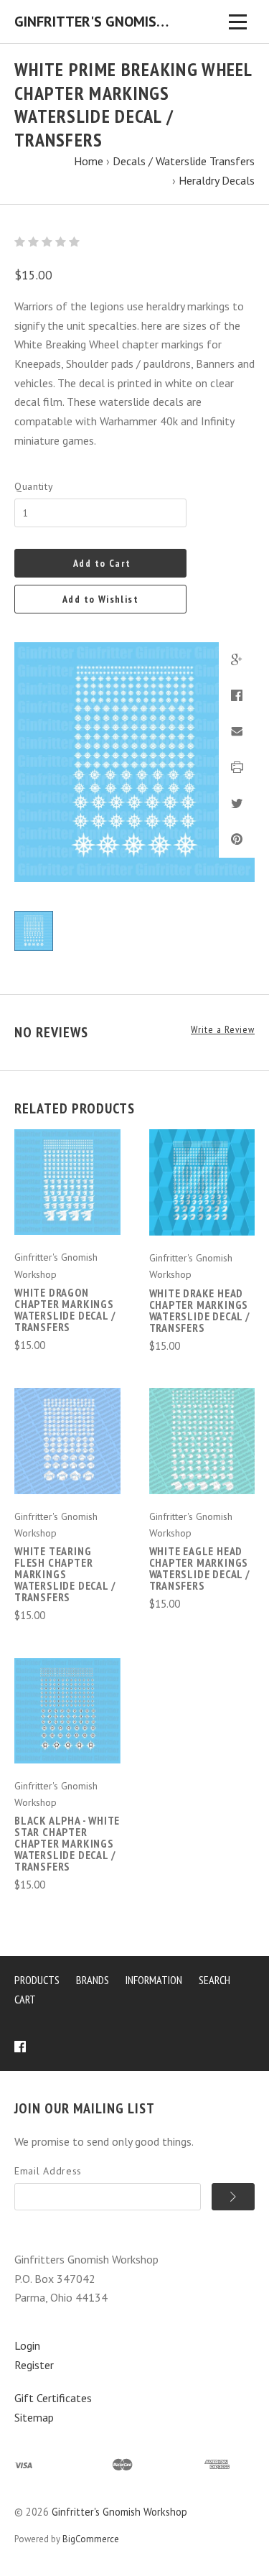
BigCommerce (91, 2539)
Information (154, 1980)
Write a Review (223, 1030)
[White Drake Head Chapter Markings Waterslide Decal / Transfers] (202, 1182)
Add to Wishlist (100, 599)
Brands (93, 1980)
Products (37, 1980)
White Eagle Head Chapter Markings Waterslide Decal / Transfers (200, 1568)
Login (27, 2345)
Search (214, 1980)
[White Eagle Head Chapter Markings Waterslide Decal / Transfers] (202, 1441)
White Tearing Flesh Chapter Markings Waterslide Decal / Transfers (65, 1574)
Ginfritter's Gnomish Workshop (119, 2512)
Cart (25, 1999)
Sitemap (34, 2417)
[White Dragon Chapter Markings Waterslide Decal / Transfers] (67, 1182)
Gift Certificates (53, 2398)
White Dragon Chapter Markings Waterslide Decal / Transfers (65, 1310)
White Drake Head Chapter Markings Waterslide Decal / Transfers (200, 1310)
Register (34, 2365)
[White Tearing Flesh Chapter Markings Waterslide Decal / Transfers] (67, 1441)
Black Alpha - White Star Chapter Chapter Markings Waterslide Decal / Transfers (67, 1843)
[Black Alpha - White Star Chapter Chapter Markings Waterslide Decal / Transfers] (67, 1711)
